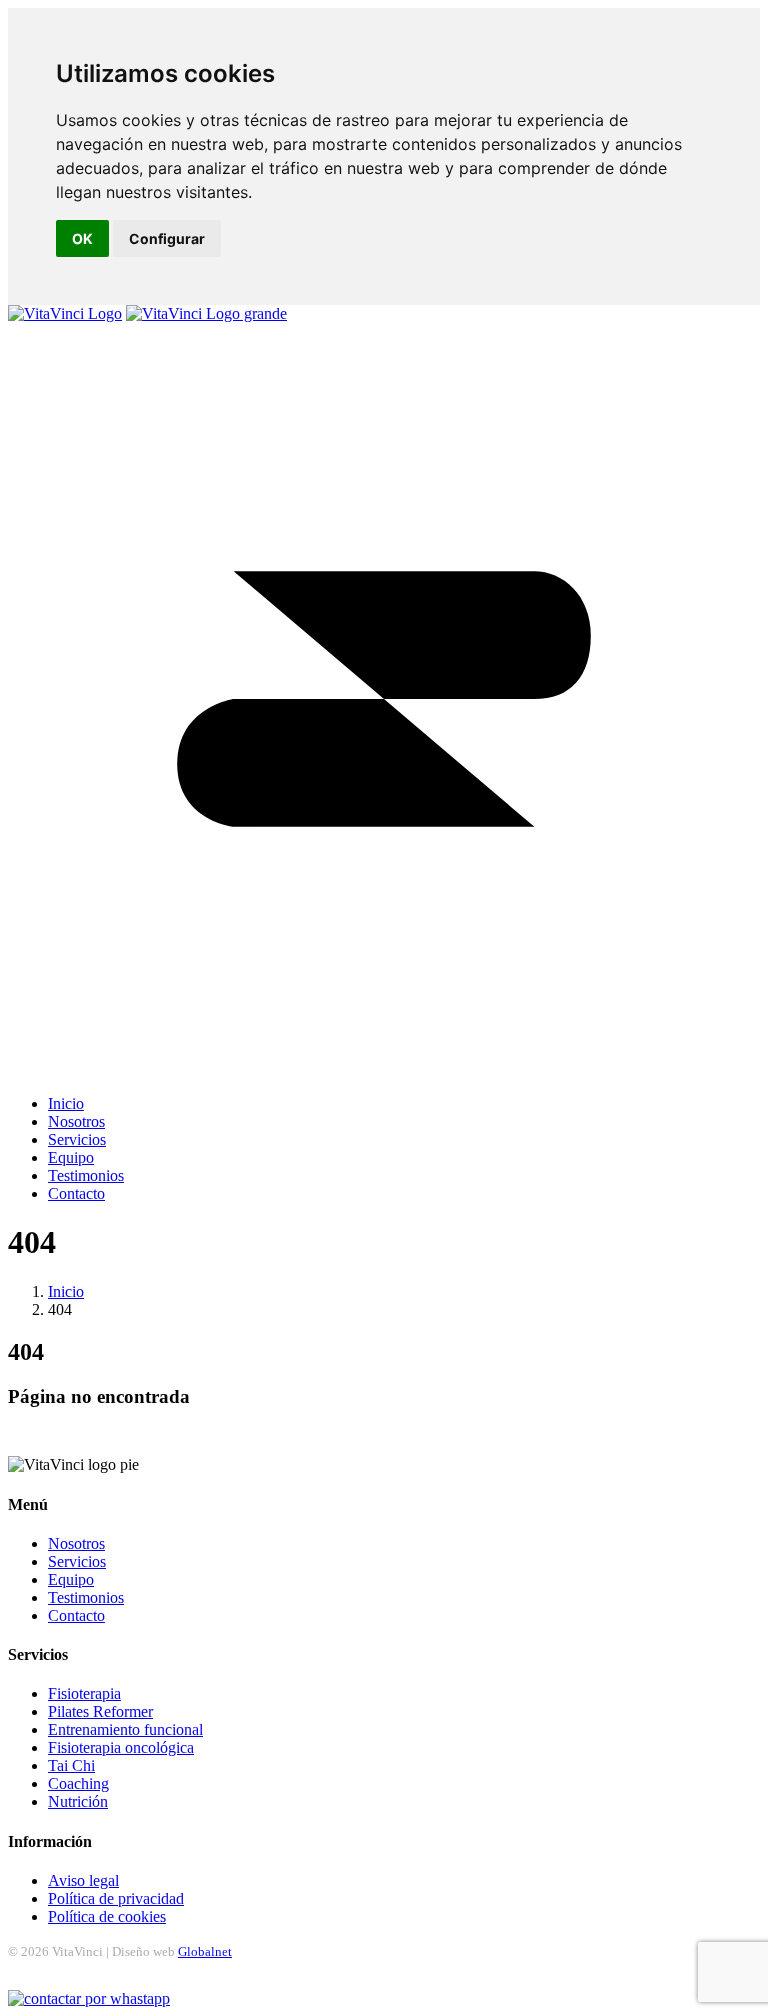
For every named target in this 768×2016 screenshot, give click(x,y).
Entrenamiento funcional (125, 1729)
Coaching (78, 1783)
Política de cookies (107, 1916)
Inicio (66, 1291)
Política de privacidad (116, 1898)
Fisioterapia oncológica (121, 1747)
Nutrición (78, 1801)
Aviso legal (83, 1880)
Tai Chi (71, 1765)
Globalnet (205, 1951)
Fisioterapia (84, 1693)
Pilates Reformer (100, 1711)
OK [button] (82, 238)
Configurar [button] (167, 238)
